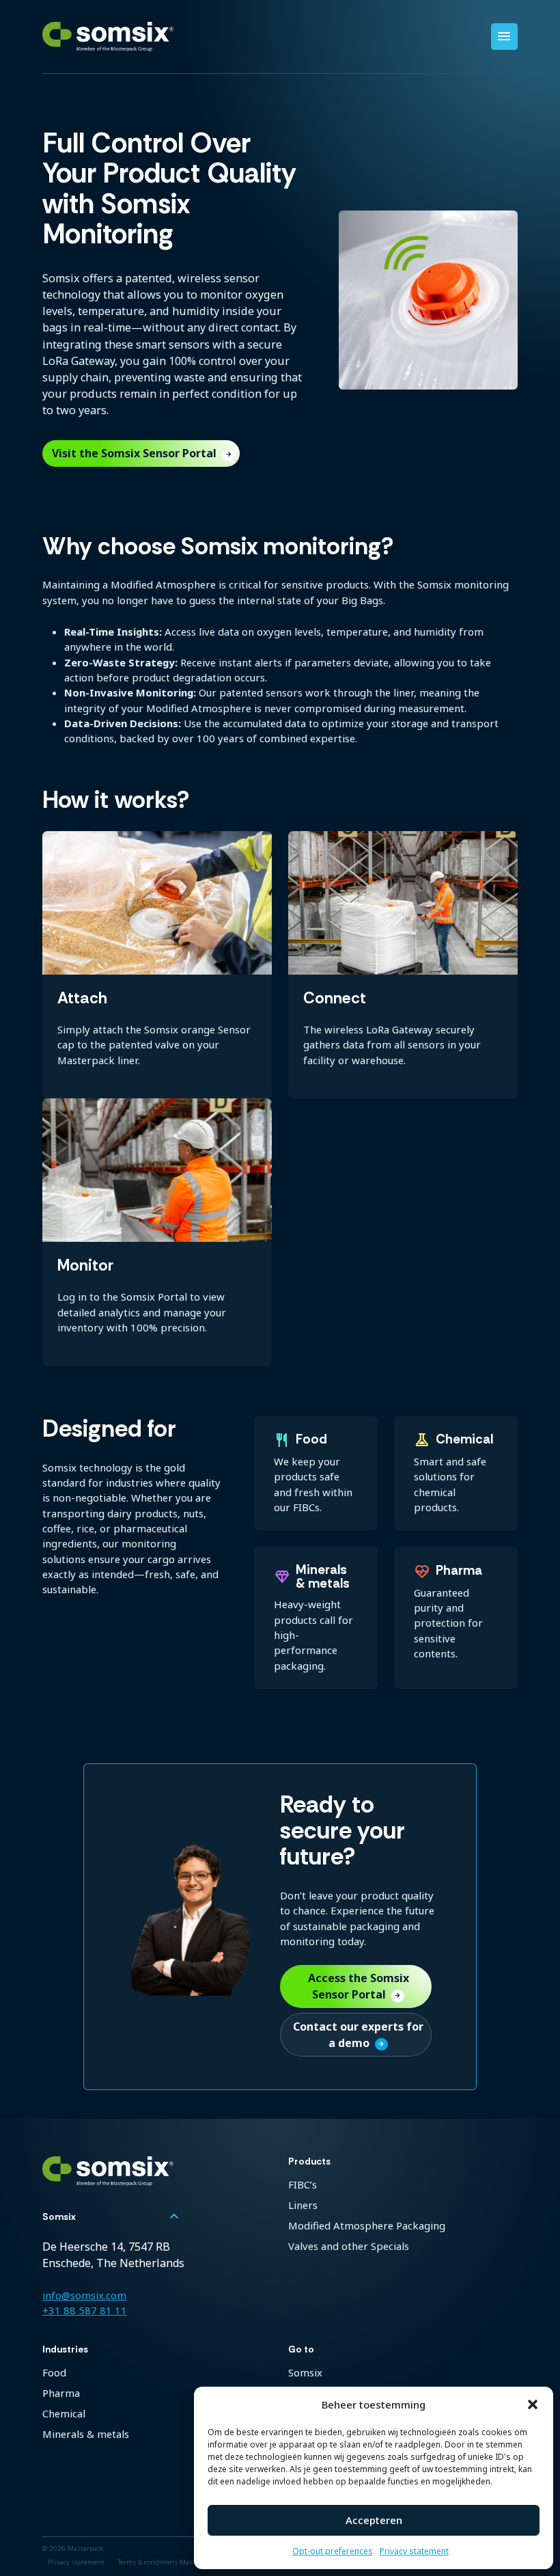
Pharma (61, 2393)
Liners (303, 2205)
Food (54, 2372)
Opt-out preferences (333, 2551)
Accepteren (374, 2520)
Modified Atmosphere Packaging (367, 2225)
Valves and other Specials (349, 2246)
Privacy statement (414, 2551)
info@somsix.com (84, 2295)
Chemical (64, 2413)
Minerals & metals (86, 2434)
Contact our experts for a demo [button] (358, 2035)
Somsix (305, 2372)
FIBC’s (303, 2184)
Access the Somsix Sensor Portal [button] (359, 1986)
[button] (533, 2404)
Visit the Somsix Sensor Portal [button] (142, 453)
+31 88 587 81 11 (85, 2310)
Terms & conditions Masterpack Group (178, 2562)
